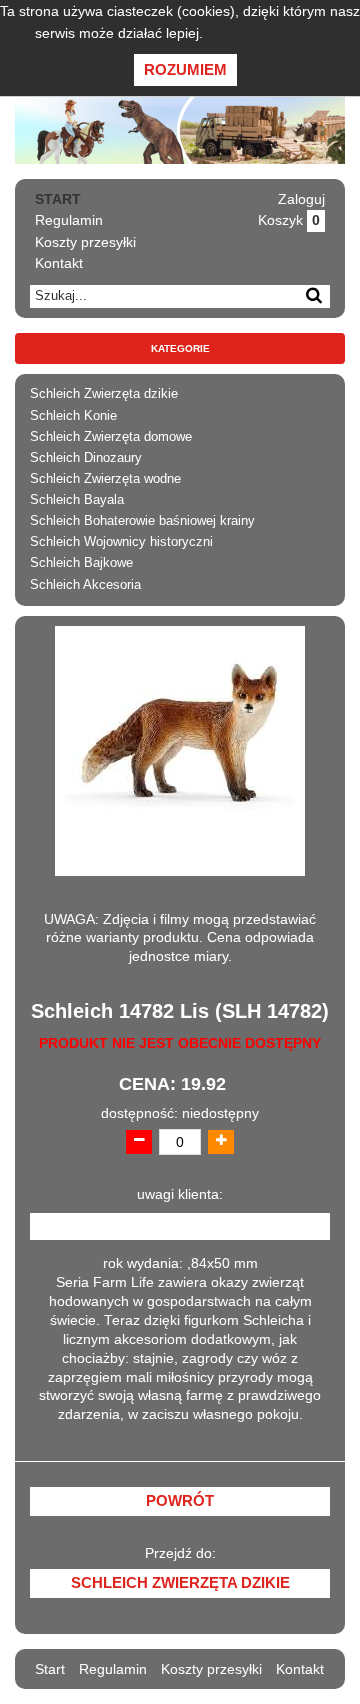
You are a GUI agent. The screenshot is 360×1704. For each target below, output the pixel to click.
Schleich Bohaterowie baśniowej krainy (142, 521)
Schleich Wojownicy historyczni (121, 542)
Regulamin (69, 220)
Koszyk (289, 220)
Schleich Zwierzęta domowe (111, 437)
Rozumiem (185, 69)
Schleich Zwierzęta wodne (105, 479)
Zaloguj (301, 199)
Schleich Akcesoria (85, 585)
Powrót (180, 1501)
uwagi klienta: (180, 1194)
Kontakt (59, 263)
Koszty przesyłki (85, 242)
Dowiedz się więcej (266, 33)
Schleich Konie (73, 416)
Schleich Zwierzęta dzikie (104, 394)
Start (58, 199)
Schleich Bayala (77, 500)
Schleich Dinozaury (86, 458)
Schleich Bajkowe (81, 563)
